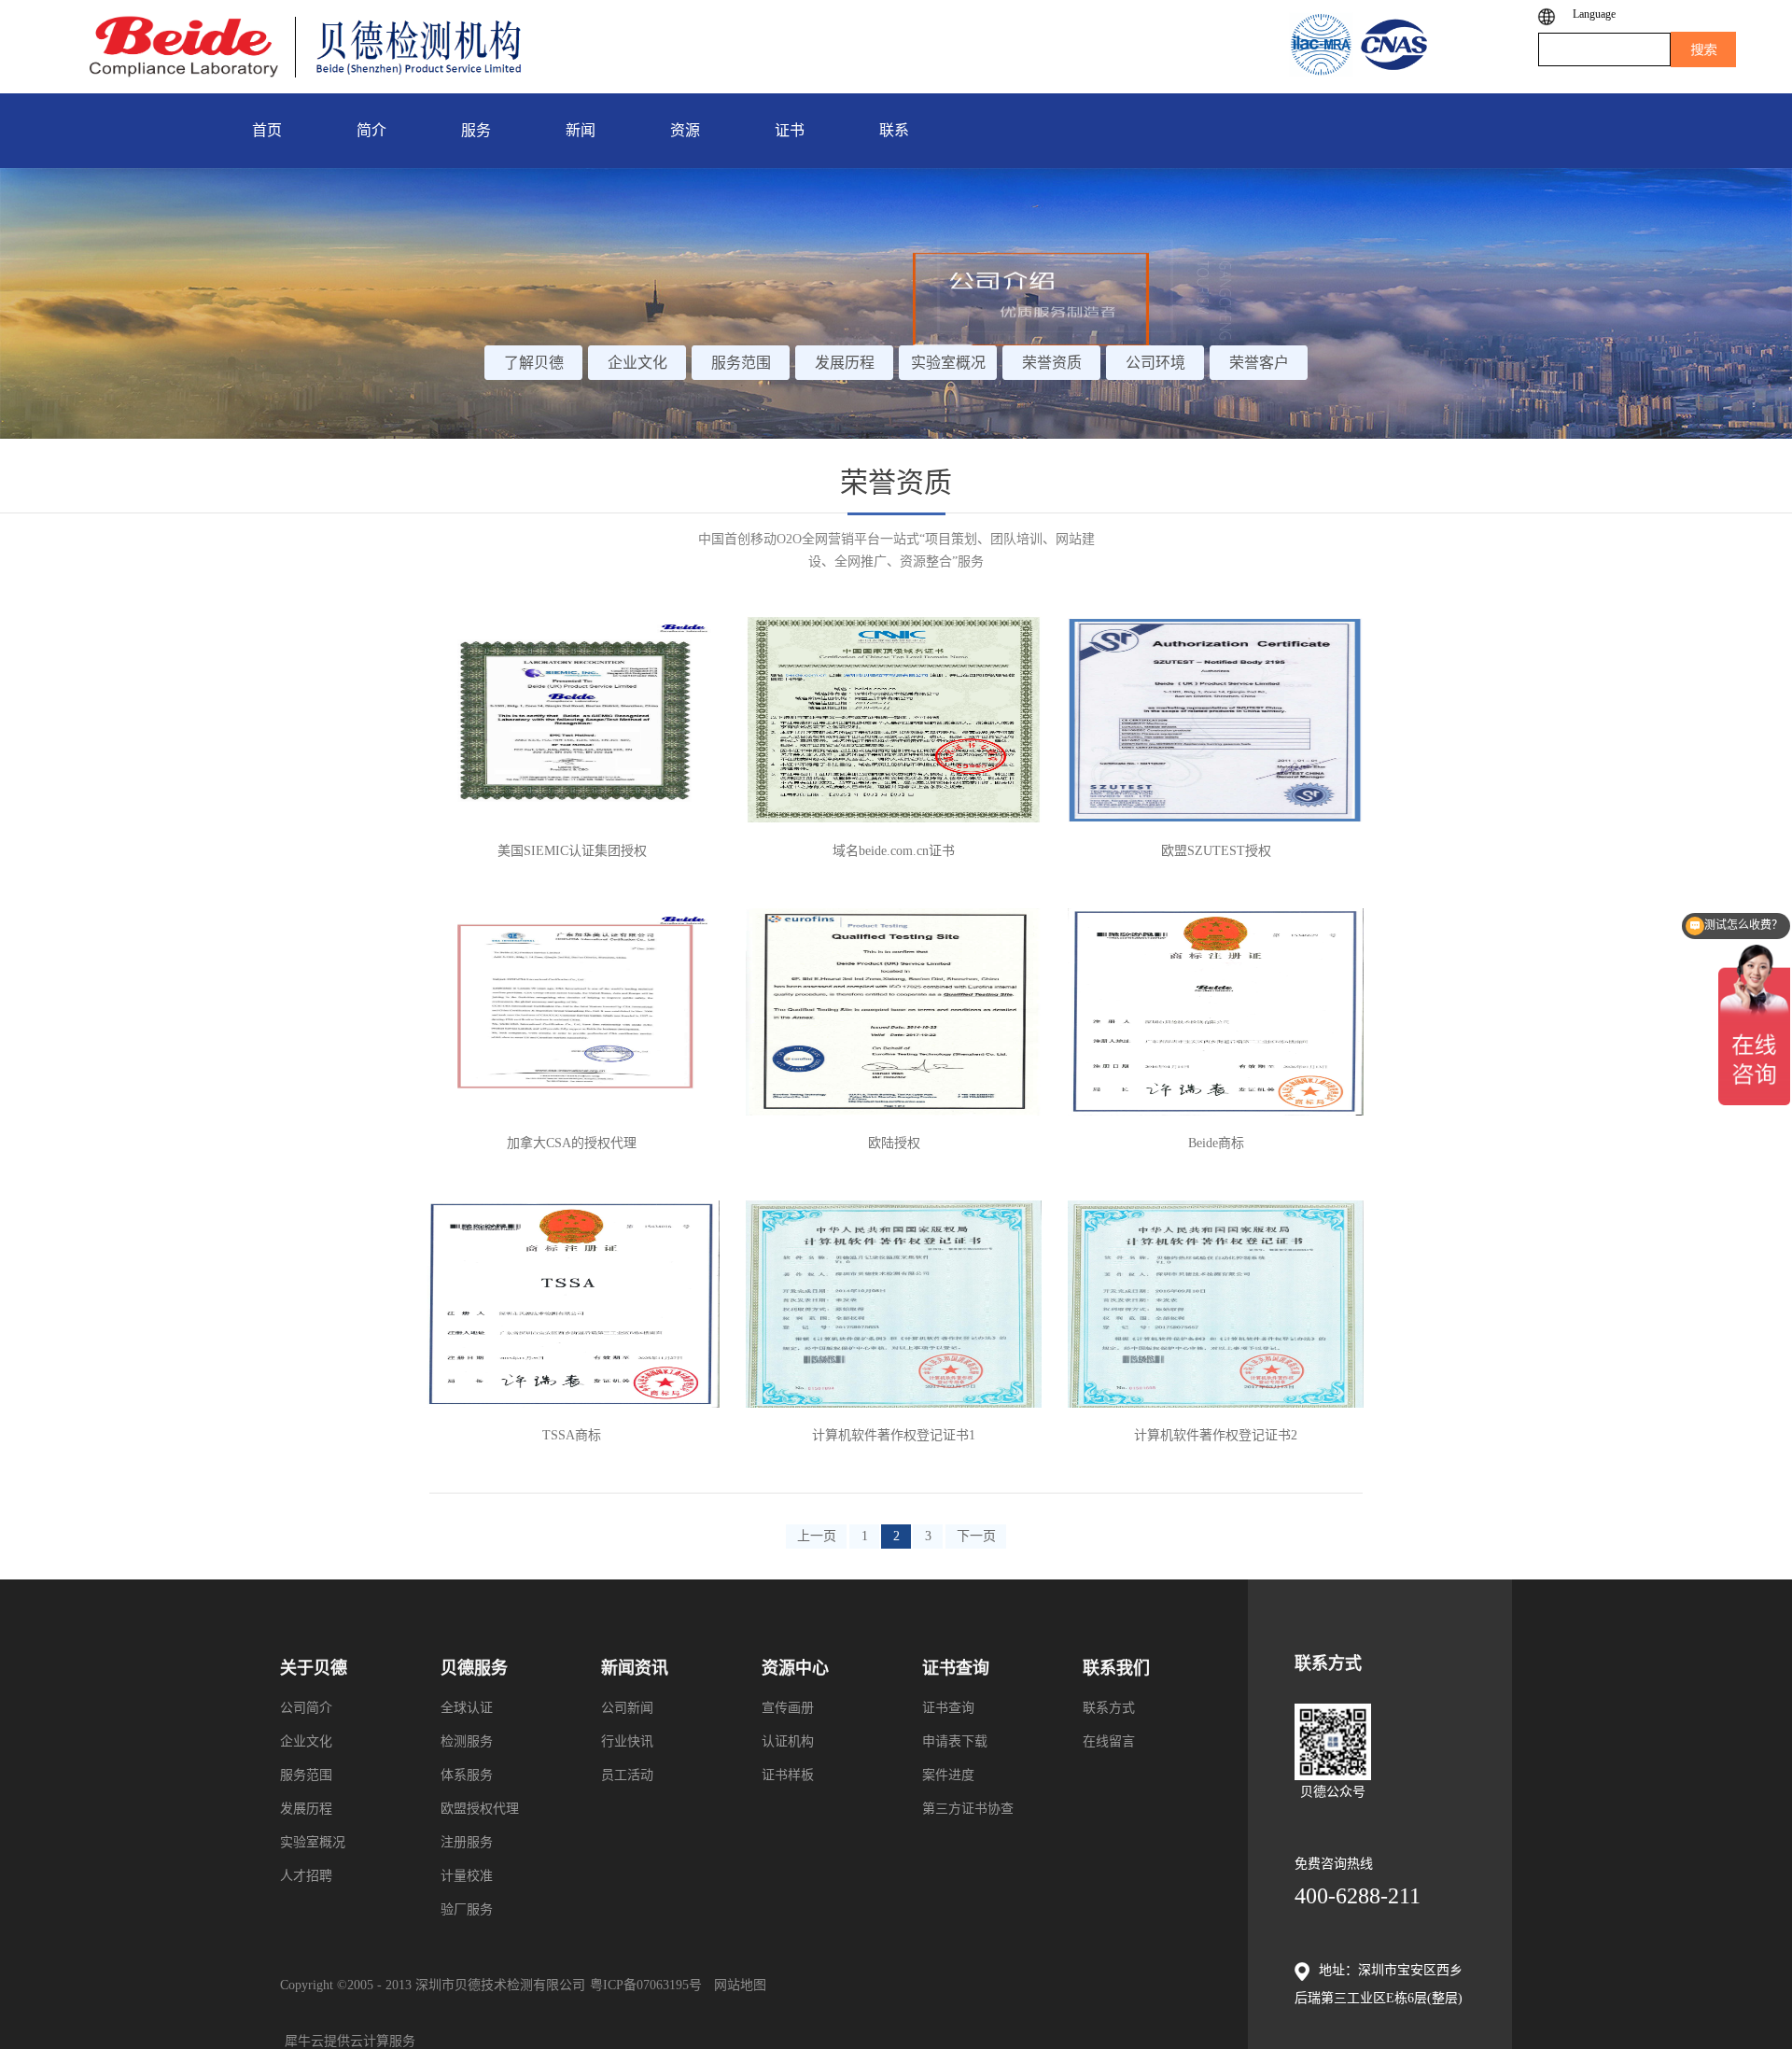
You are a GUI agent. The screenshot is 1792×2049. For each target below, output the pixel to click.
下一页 (976, 1536)
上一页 (817, 1536)
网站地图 (736, 1985)
